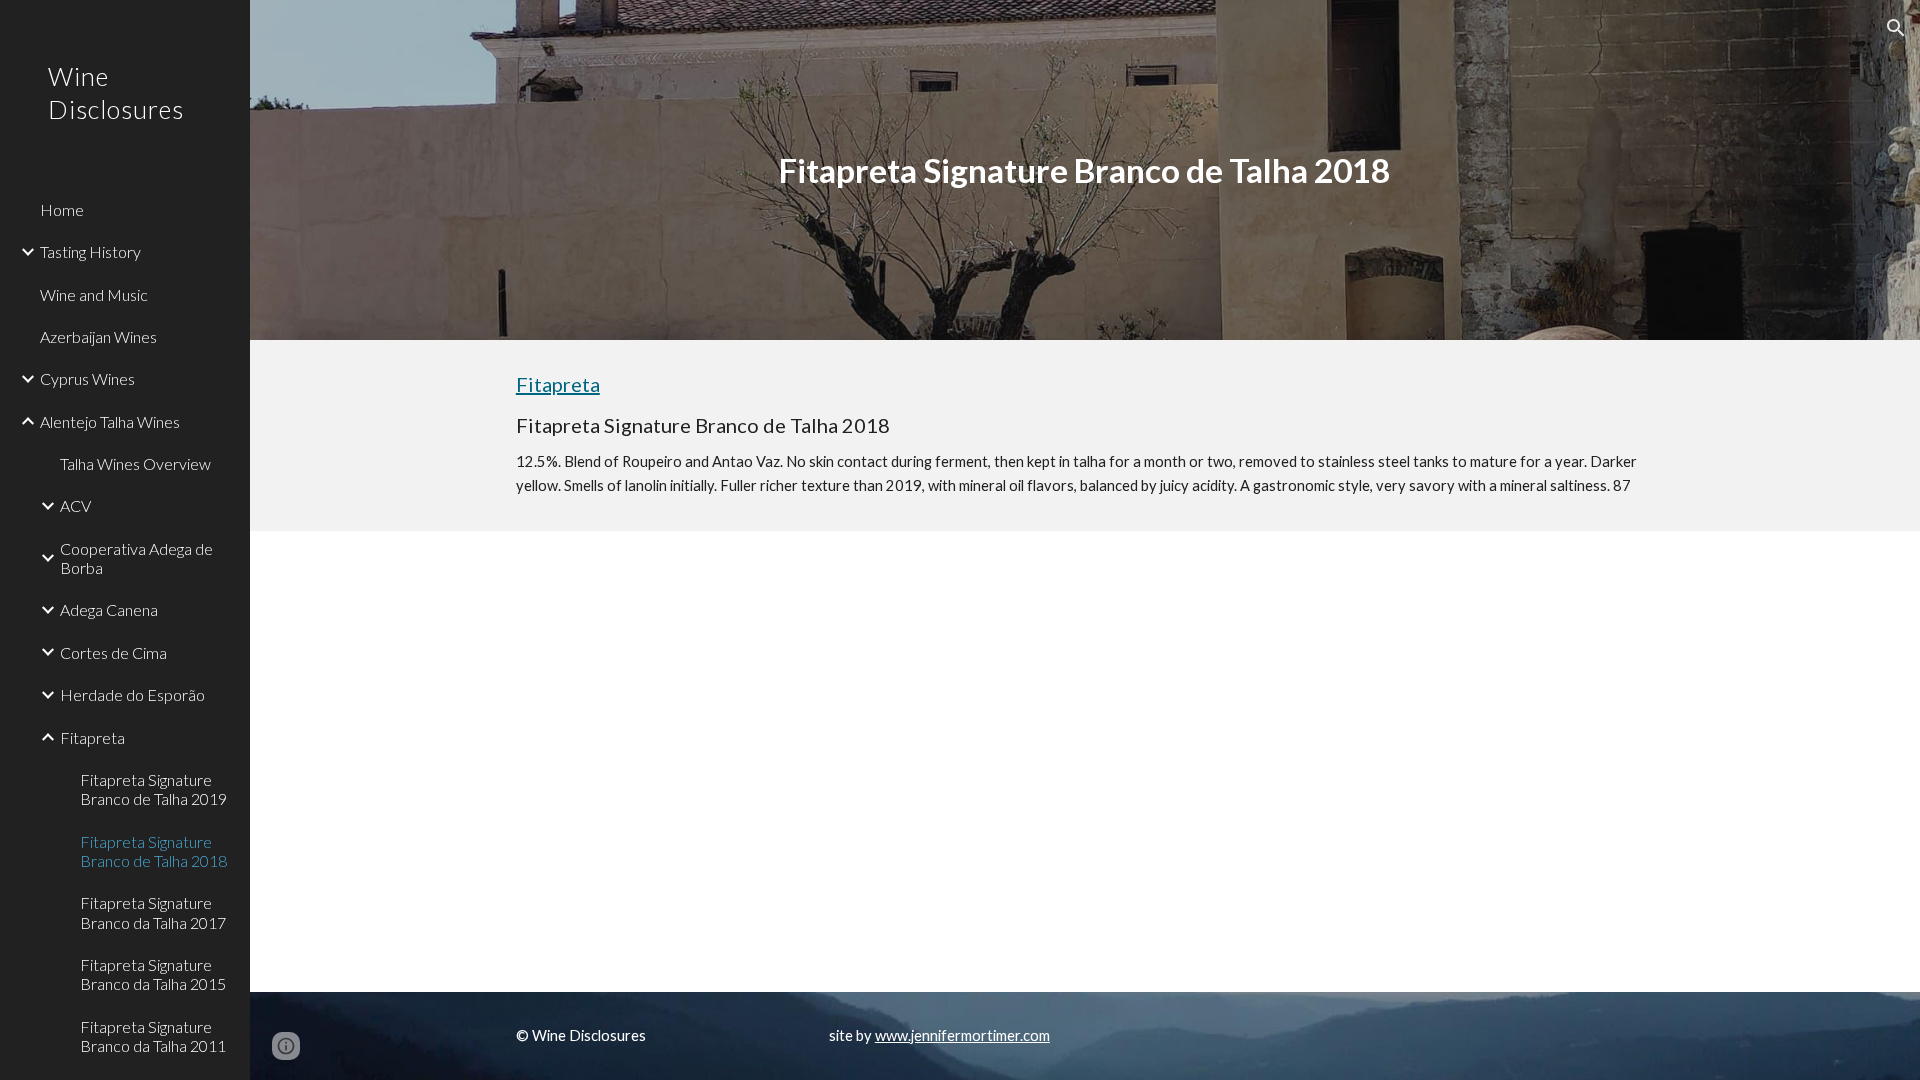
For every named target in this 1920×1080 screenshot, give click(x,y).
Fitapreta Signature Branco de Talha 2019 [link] (153, 789)
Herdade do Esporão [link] (132, 694)
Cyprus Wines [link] (87, 378)
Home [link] (62, 209)
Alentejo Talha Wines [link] (110, 421)
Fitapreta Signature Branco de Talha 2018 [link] (153, 851)
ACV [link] (75, 505)
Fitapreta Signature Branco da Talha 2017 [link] (153, 912)
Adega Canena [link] (109, 609)
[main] (1085, 170)
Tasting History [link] (90, 251)
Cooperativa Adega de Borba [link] (136, 558)
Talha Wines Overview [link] (135, 463)
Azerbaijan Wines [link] (98, 336)
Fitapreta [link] (92, 737)
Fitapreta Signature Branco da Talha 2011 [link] (153, 1036)
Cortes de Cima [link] (113, 652)
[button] (1896, 28)
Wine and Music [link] (94, 294)
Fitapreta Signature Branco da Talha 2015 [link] (153, 974)
